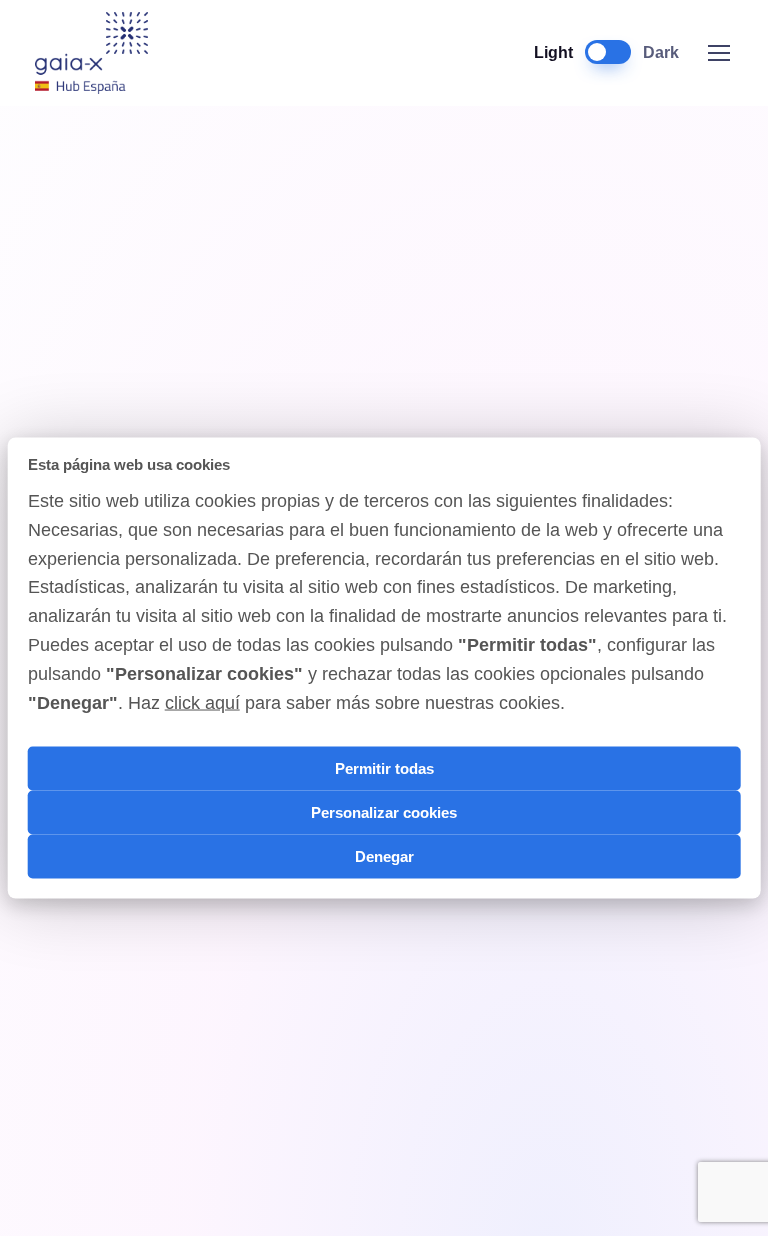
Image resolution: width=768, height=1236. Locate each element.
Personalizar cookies (384, 811)
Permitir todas (384, 767)
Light (553, 52)
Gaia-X (103, 53)
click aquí (202, 702)
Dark (661, 52)
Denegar (384, 855)
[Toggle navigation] (718, 53)
